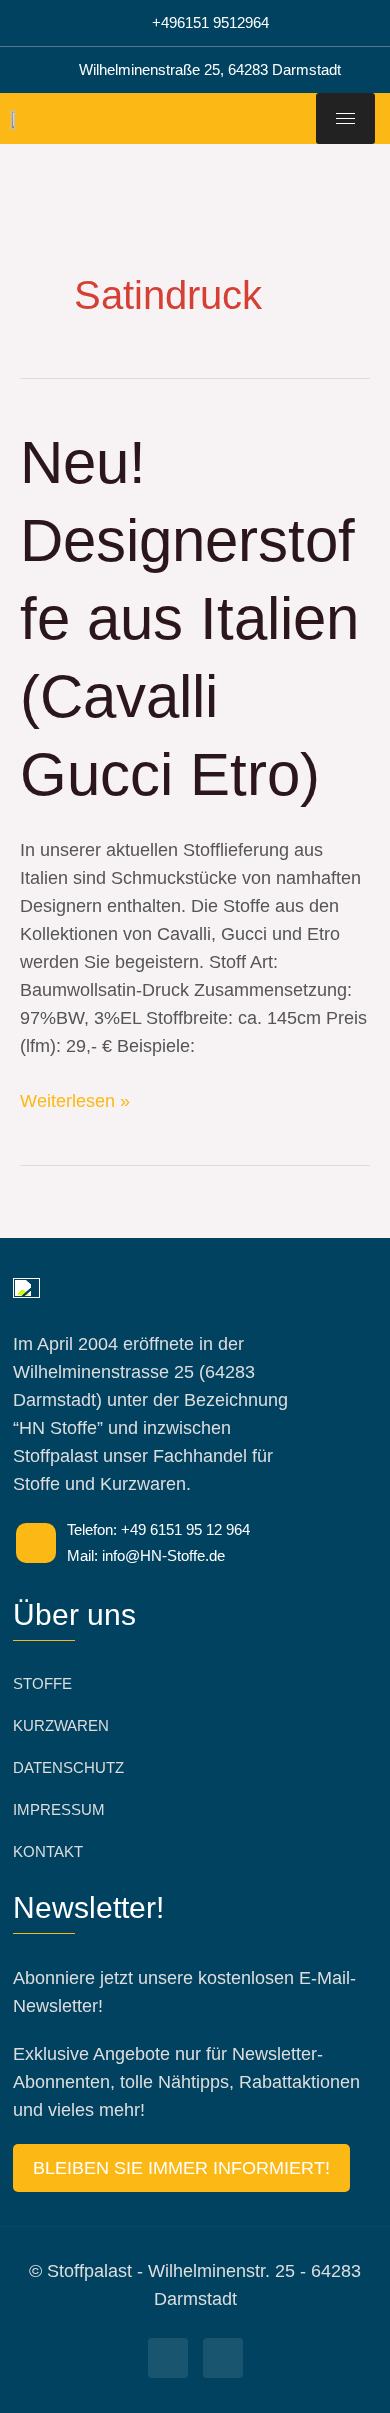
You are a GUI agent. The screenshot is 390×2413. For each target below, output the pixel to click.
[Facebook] (168, 2358)
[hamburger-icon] (345, 118)
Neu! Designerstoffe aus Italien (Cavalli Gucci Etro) (189, 618)
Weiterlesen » (75, 1099)
